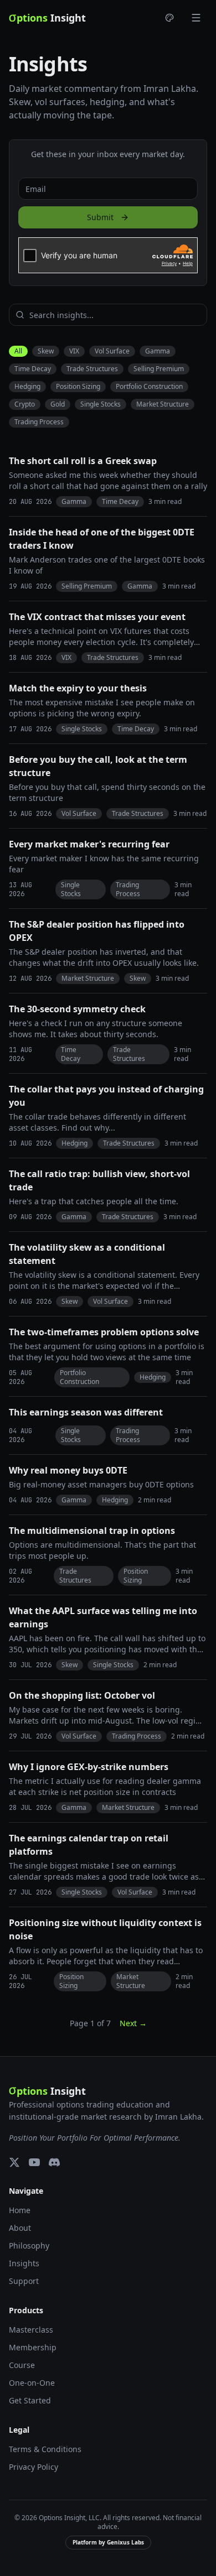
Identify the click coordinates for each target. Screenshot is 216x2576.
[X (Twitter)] (14, 2162)
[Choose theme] (169, 18)
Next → (133, 2023)
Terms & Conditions (45, 2449)
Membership (33, 2347)
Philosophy (29, 2245)
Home (20, 2210)
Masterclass (31, 2330)
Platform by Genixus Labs (108, 2542)
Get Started (30, 2400)
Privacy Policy (34, 2467)
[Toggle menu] (196, 18)
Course (22, 2365)
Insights (24, 2263)
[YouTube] (34, 2162)
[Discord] (54, 2162)
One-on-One (32, 2383)
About (20, 2228)
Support (24, 2281)
